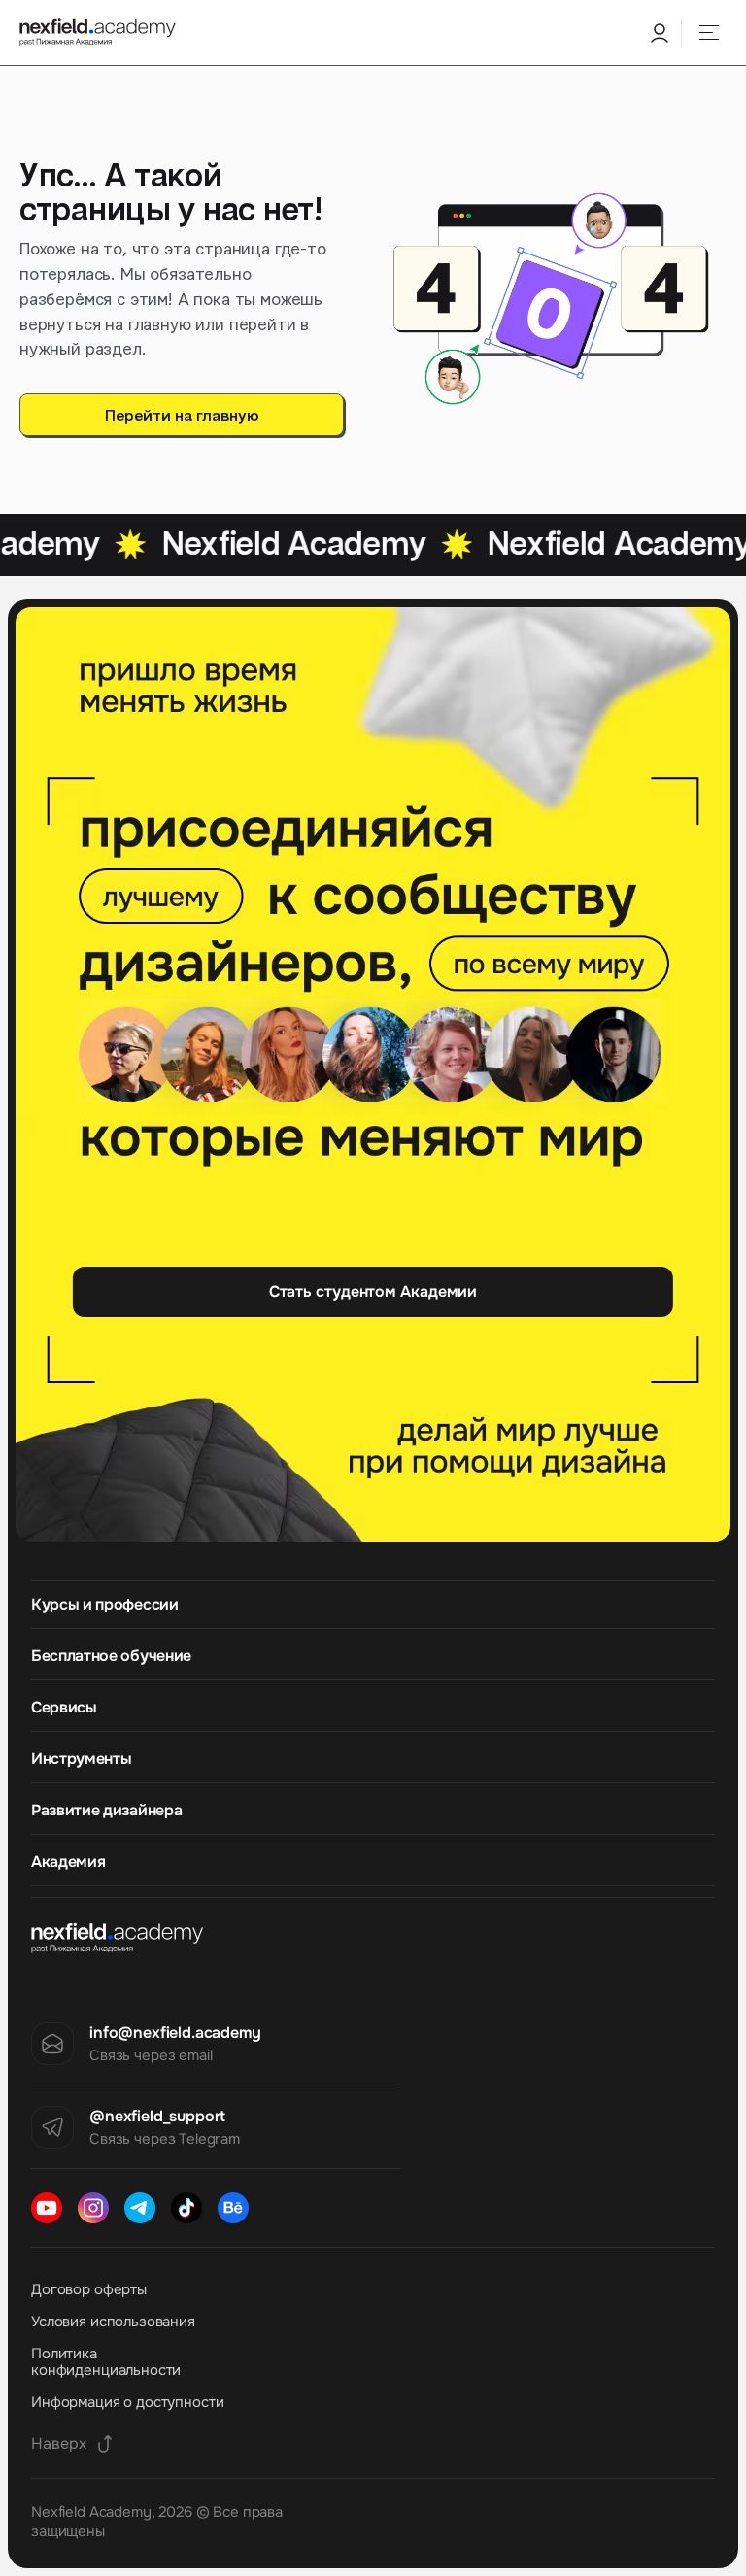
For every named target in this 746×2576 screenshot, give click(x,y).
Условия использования (113, 2322)
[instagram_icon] (93, 2208)
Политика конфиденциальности (106, 2362)
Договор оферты (89, 2289)
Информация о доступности (127, 2402)
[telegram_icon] (140, 2208)
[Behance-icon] (233, 2208)
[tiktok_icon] (186, 2208)
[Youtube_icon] (47, 2208)
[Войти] (659, 33)
